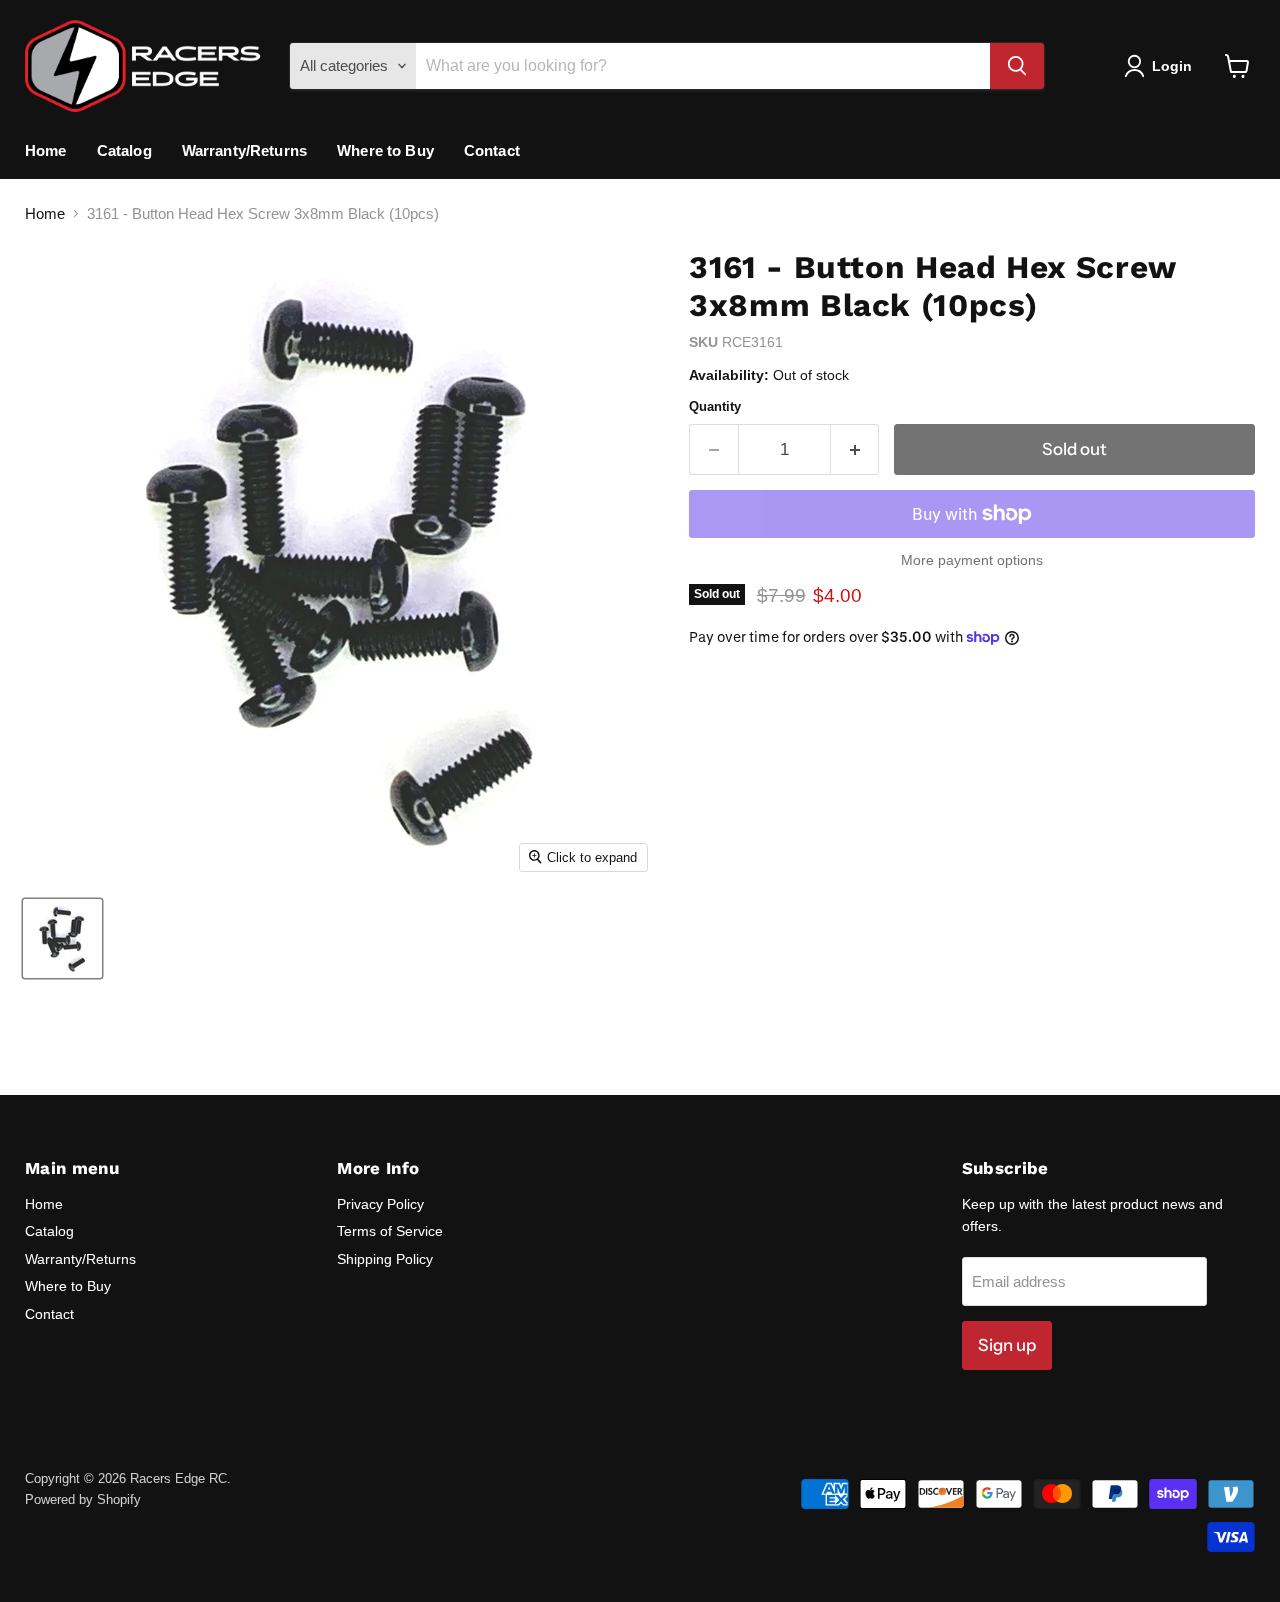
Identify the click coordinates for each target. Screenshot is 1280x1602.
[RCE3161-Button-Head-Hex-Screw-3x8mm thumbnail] (62, 938)
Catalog (124, 150)
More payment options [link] (972, 560)
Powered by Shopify (83, 1499)
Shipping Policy (385, 1259)
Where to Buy (385, 150)
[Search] (1017, 66)
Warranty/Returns (244, 150)
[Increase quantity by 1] (855, 449)
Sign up (1007, 1345)
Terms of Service (390, 1231)
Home (46, 150)
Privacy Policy (380, 1204)
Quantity (715, 406)
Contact (492, 150)
